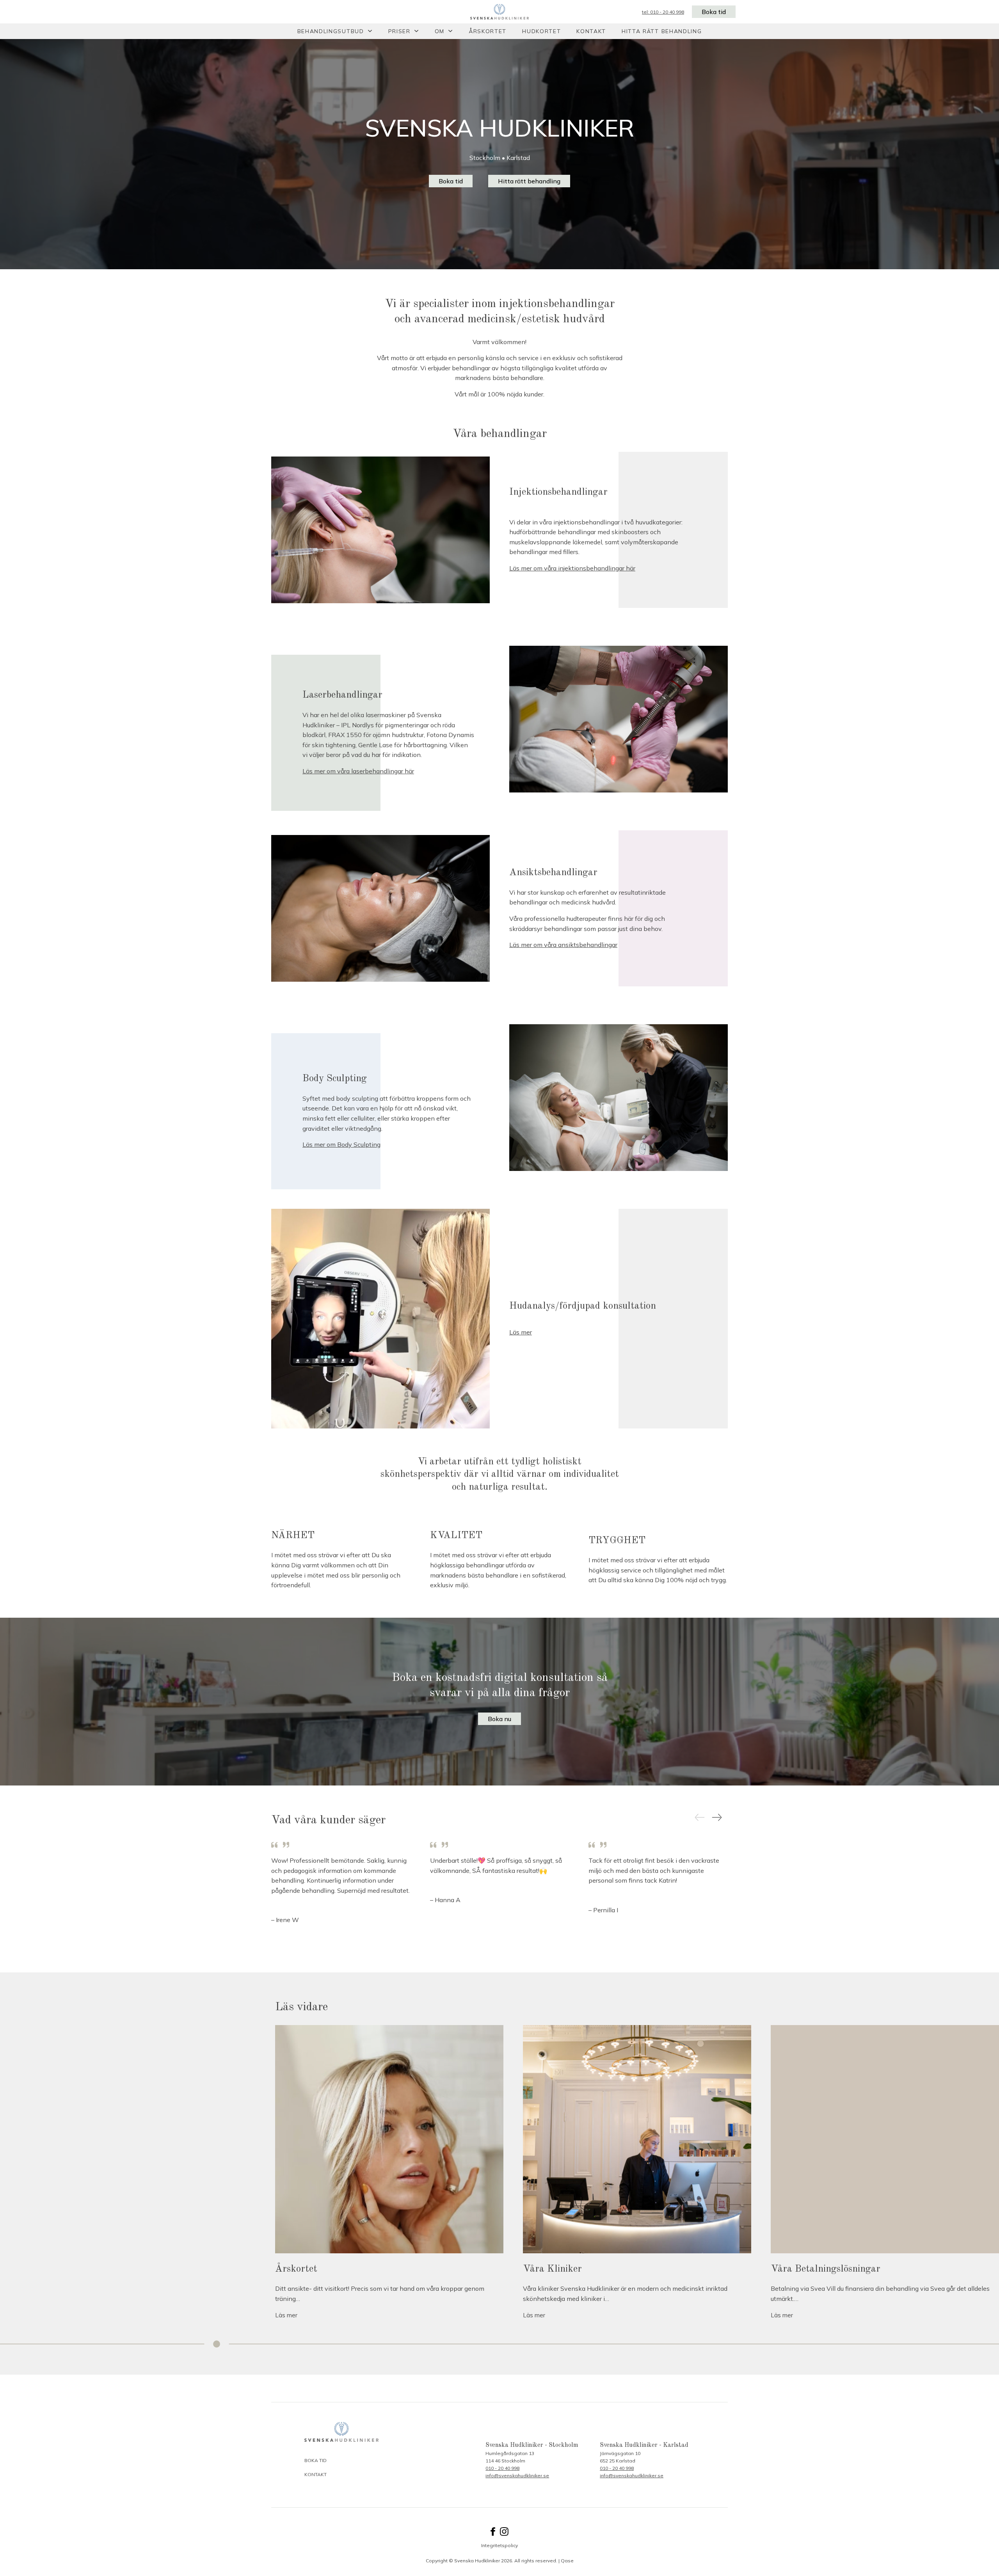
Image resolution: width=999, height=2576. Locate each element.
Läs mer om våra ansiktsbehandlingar (563, 945)
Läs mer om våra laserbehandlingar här (358, 771)
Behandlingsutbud (331, 31)
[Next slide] (717, 1818)
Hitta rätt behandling (662, 31)
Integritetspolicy (499, 2545)
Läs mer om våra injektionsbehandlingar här (572, 568)
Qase (567, 2561)
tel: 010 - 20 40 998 (663, 12)
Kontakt (591, 31)
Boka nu (499, 1719)
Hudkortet (541, 31)
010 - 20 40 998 (502, 2468)
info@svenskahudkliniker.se (517, 2476)
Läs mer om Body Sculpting (341, 1144)
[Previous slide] (700, 1818)
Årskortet (488, 31)
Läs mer (521, 1332)
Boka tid (714, 12)
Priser (399, 31)
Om (440, 31)
